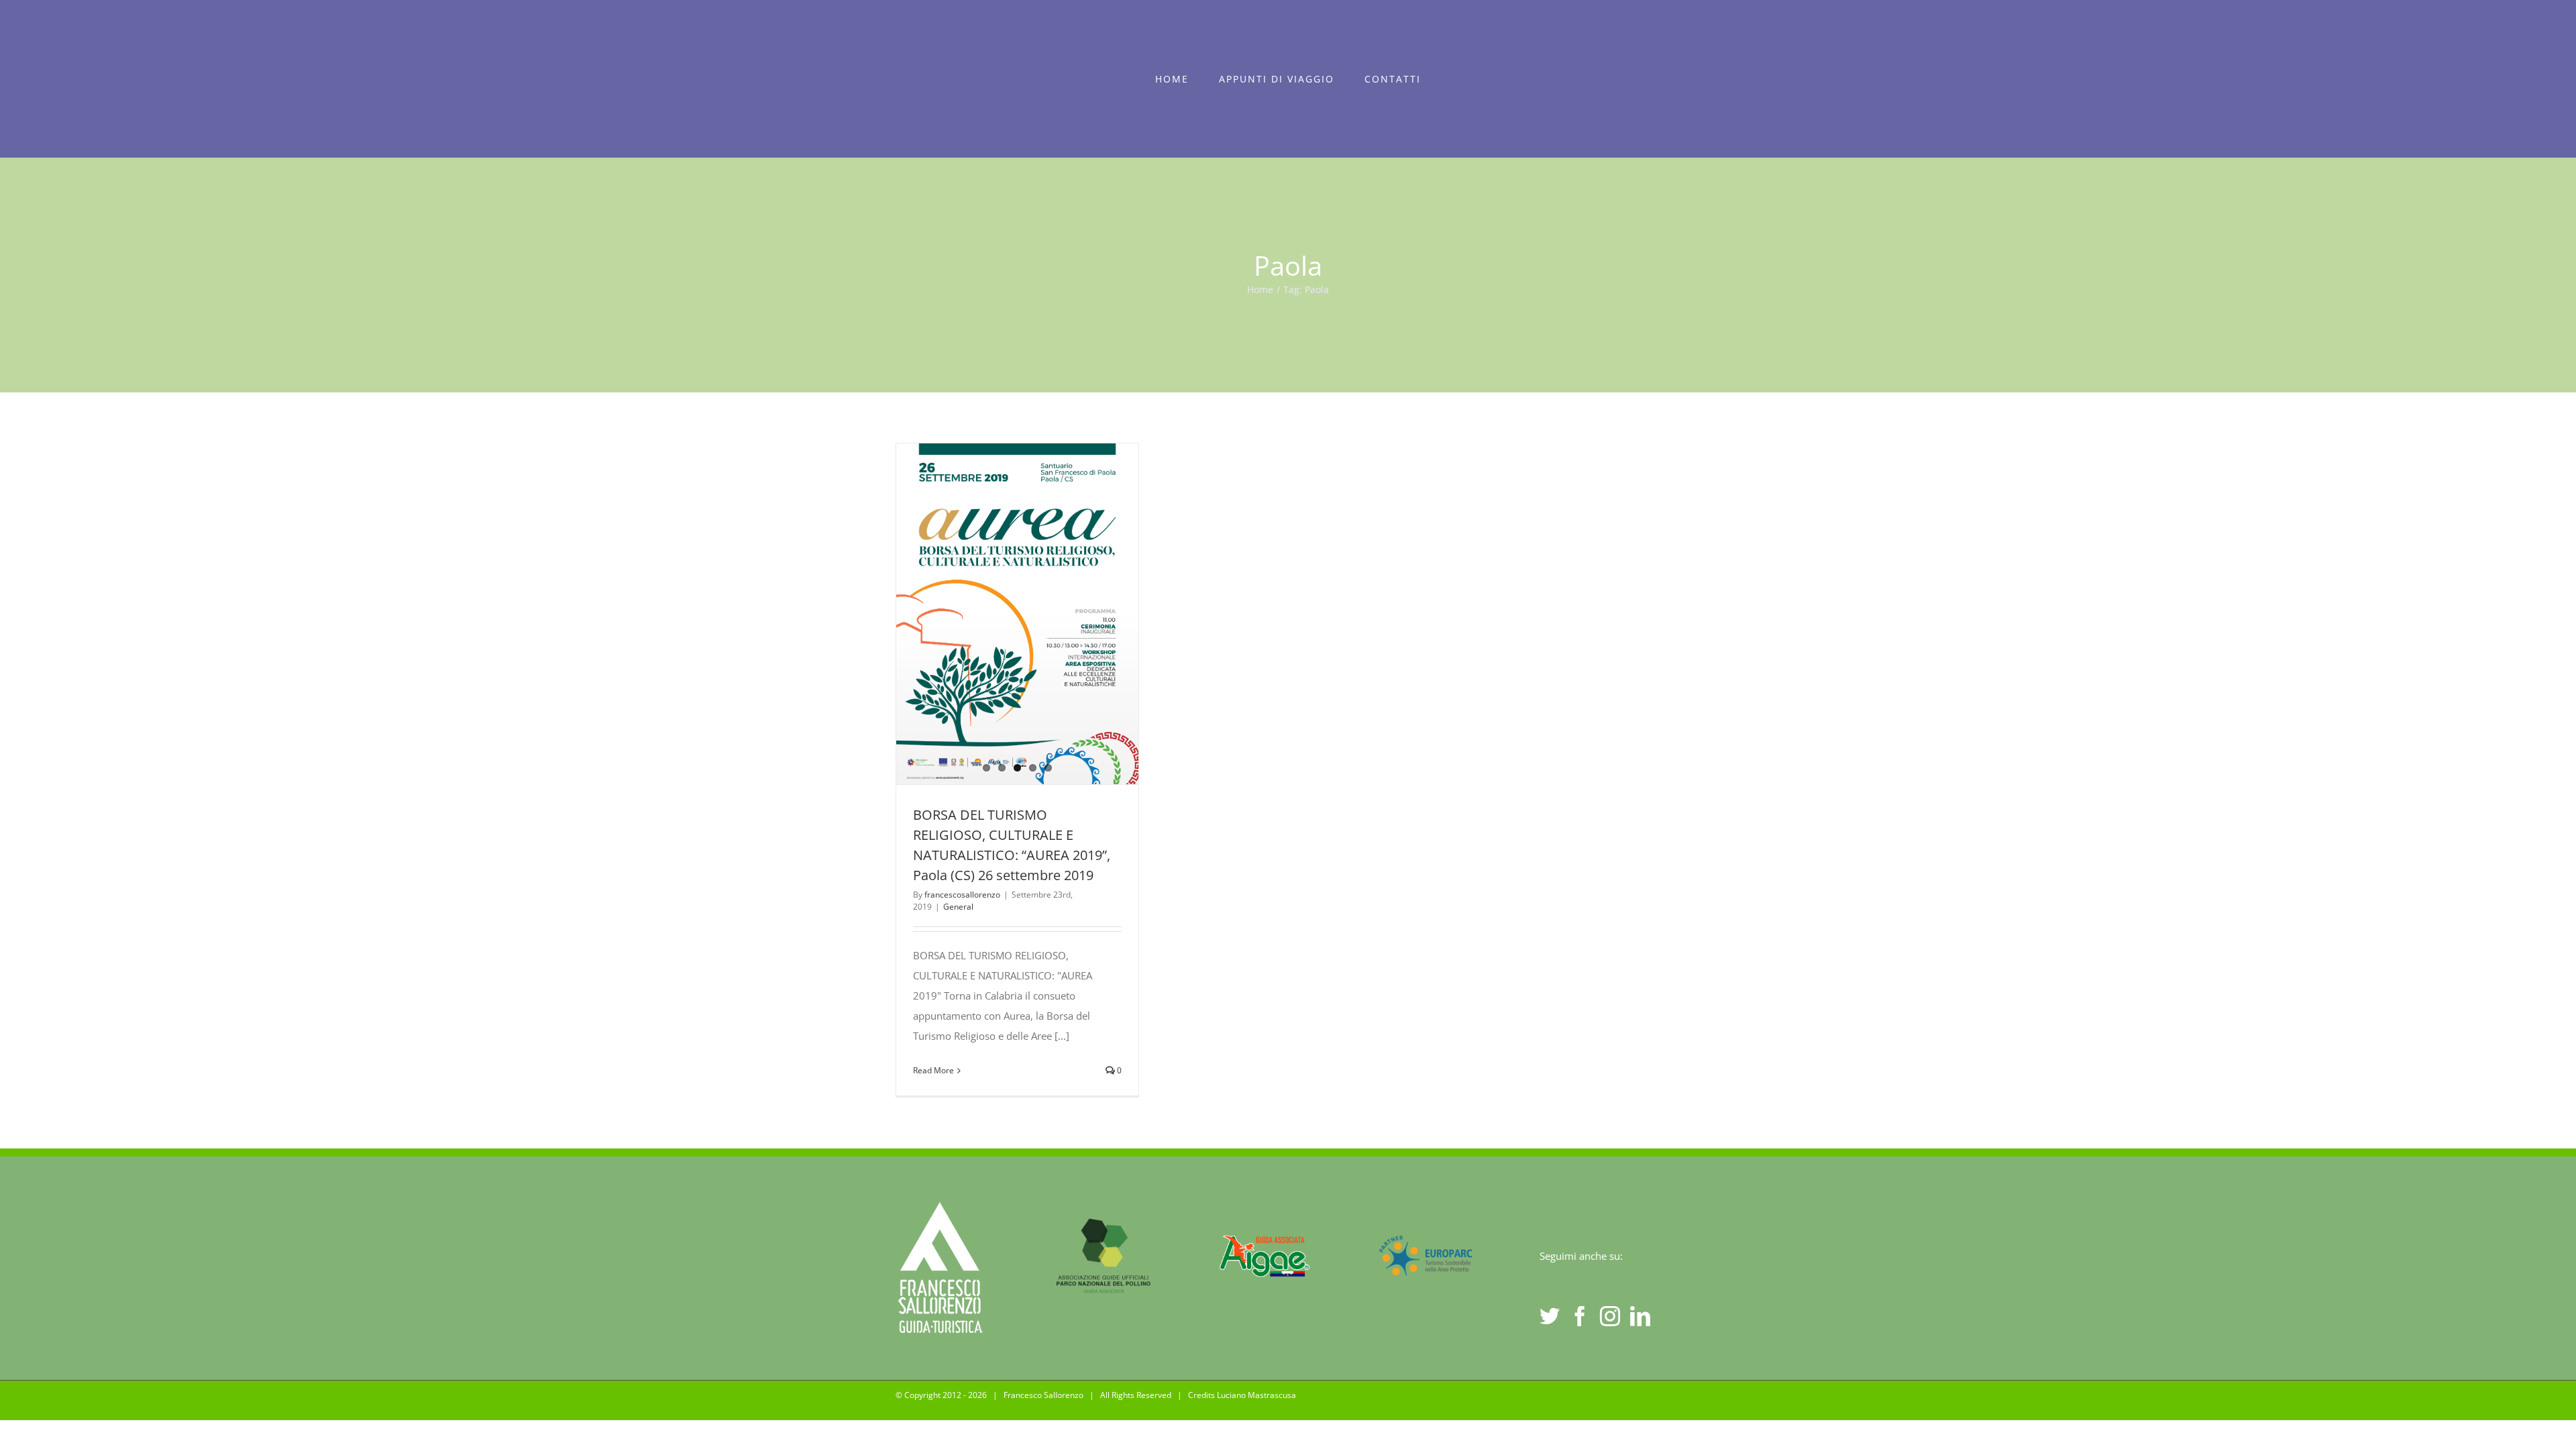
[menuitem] (1172, 79)
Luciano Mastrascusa (1256, 1395)
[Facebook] (1580, 1316)
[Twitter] (1550, 1316)
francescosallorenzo (962, 895)
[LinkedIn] (1640, 1316)
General (958, 907)
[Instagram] (1610, 1316)
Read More (933, 1070)
